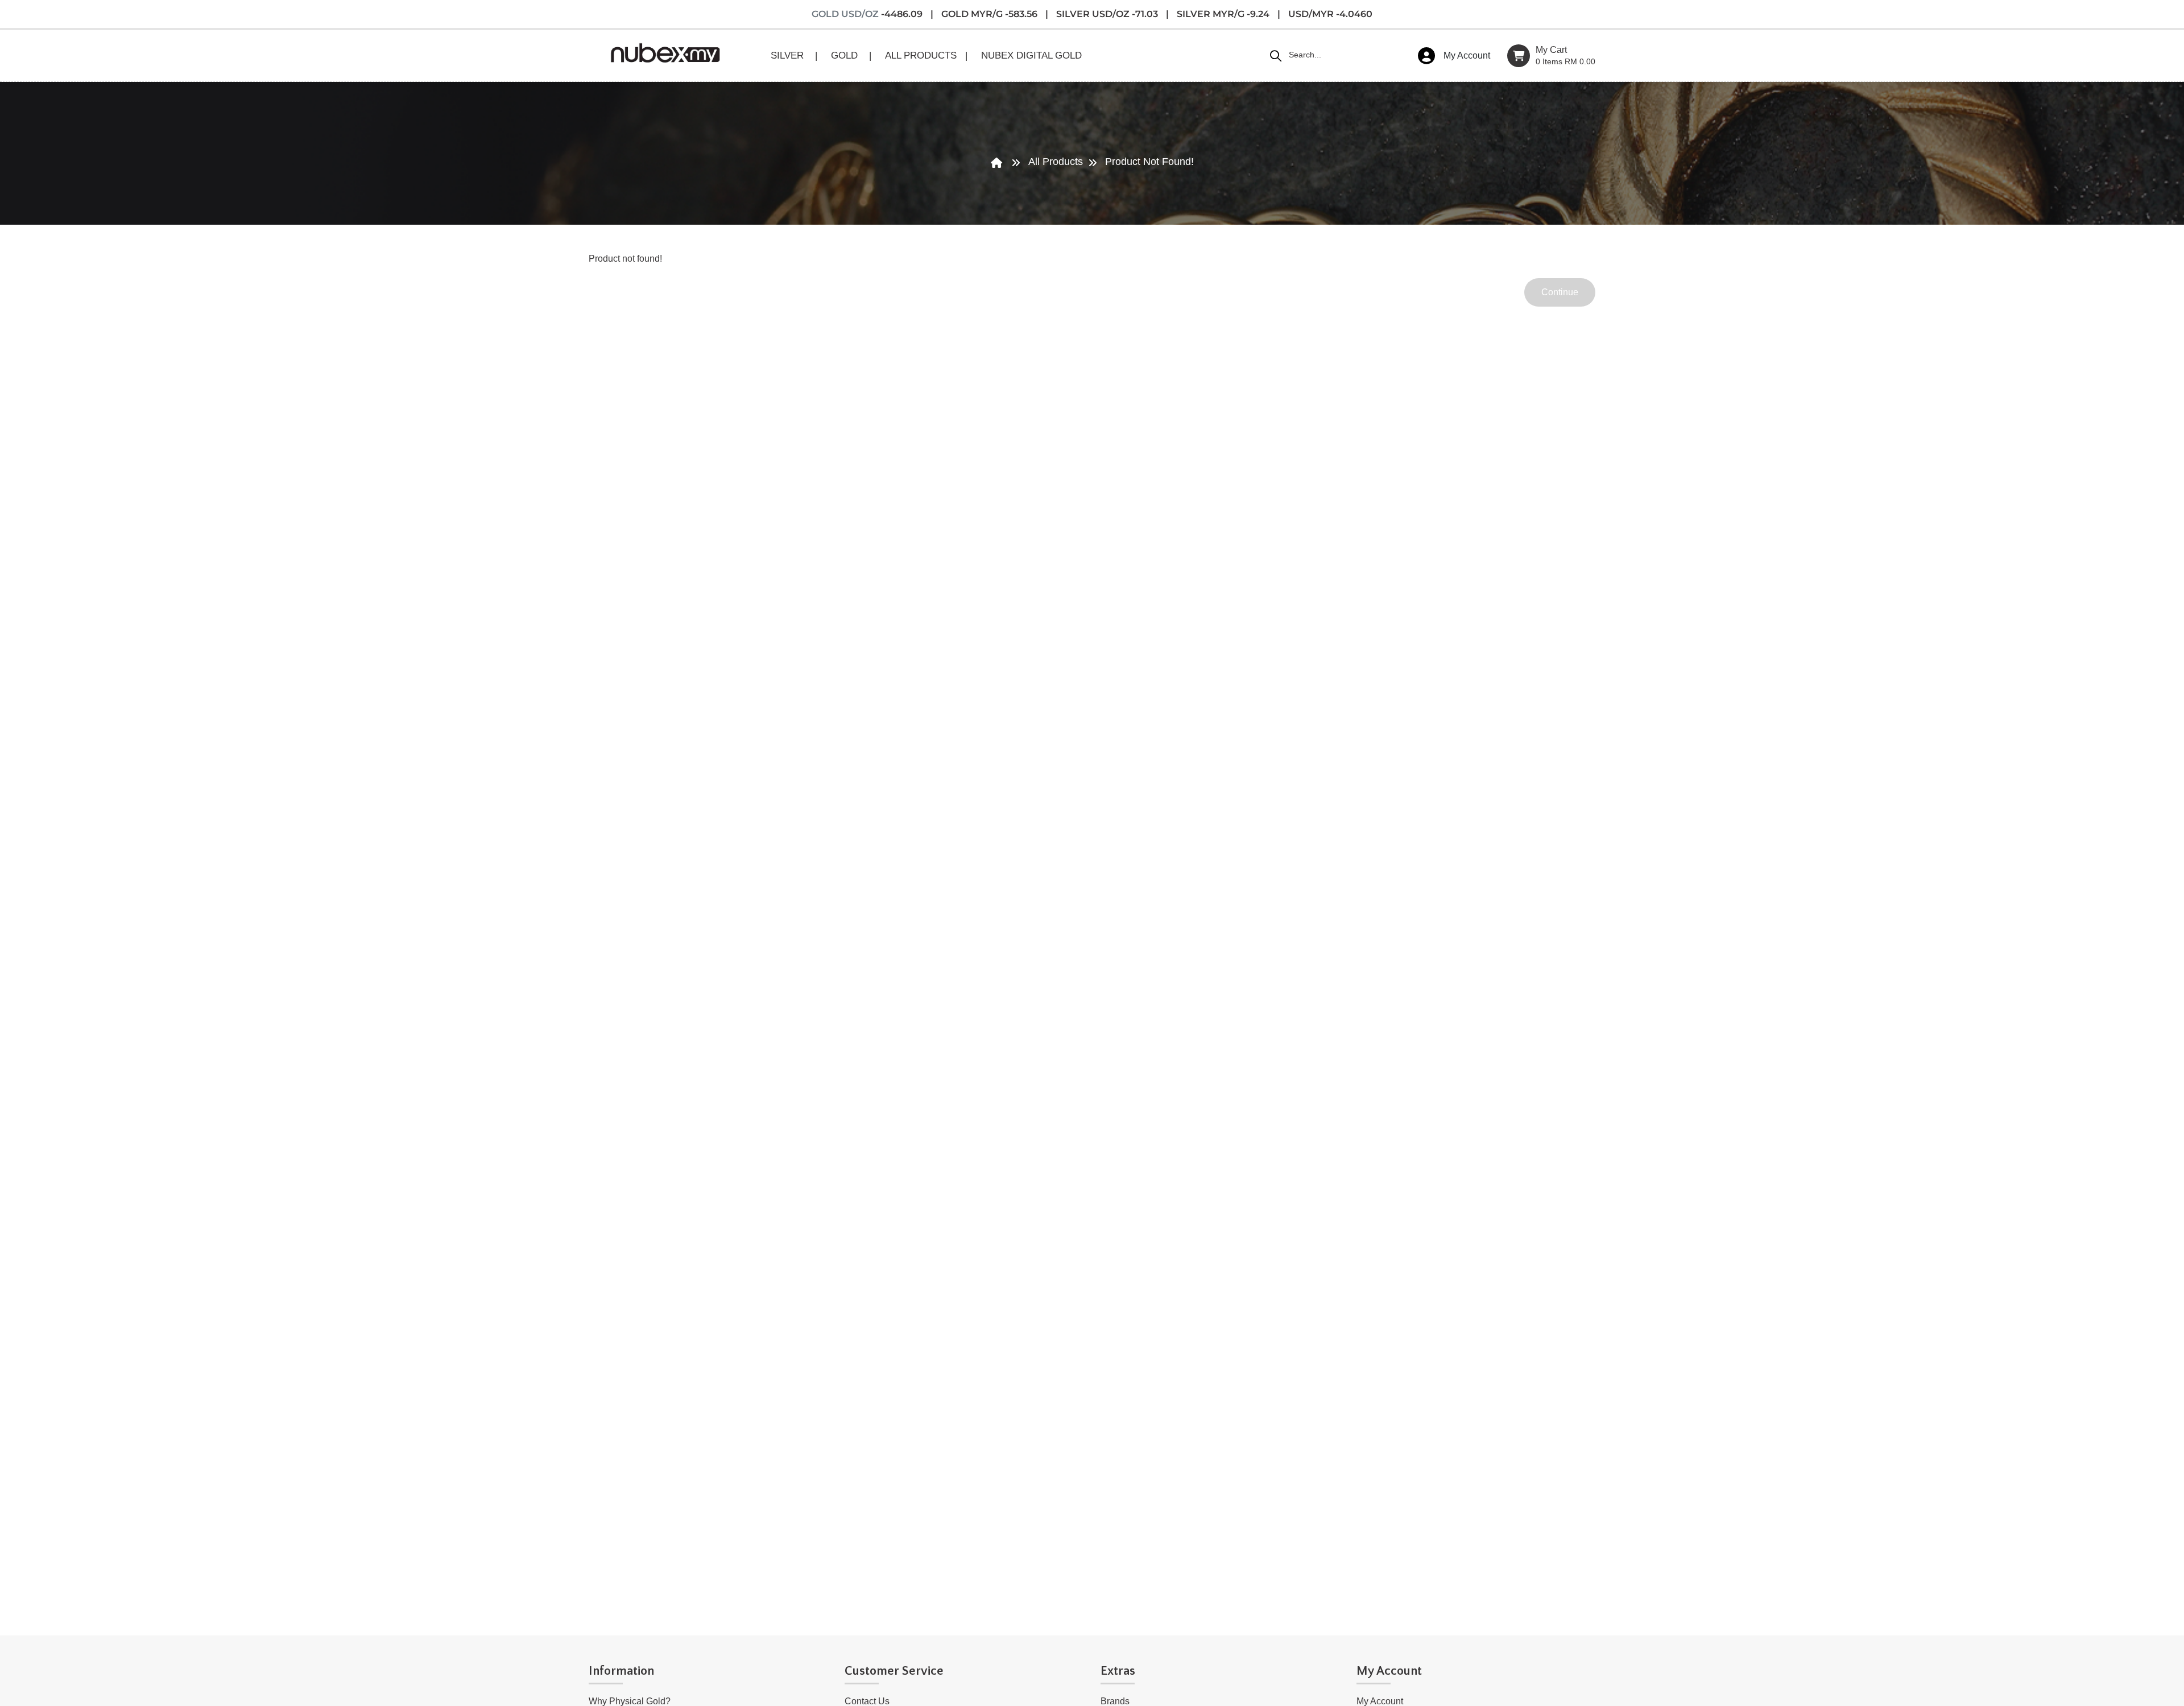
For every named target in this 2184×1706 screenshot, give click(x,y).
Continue (1560, 292)
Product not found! (1149, 162)
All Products (1056, 162)
